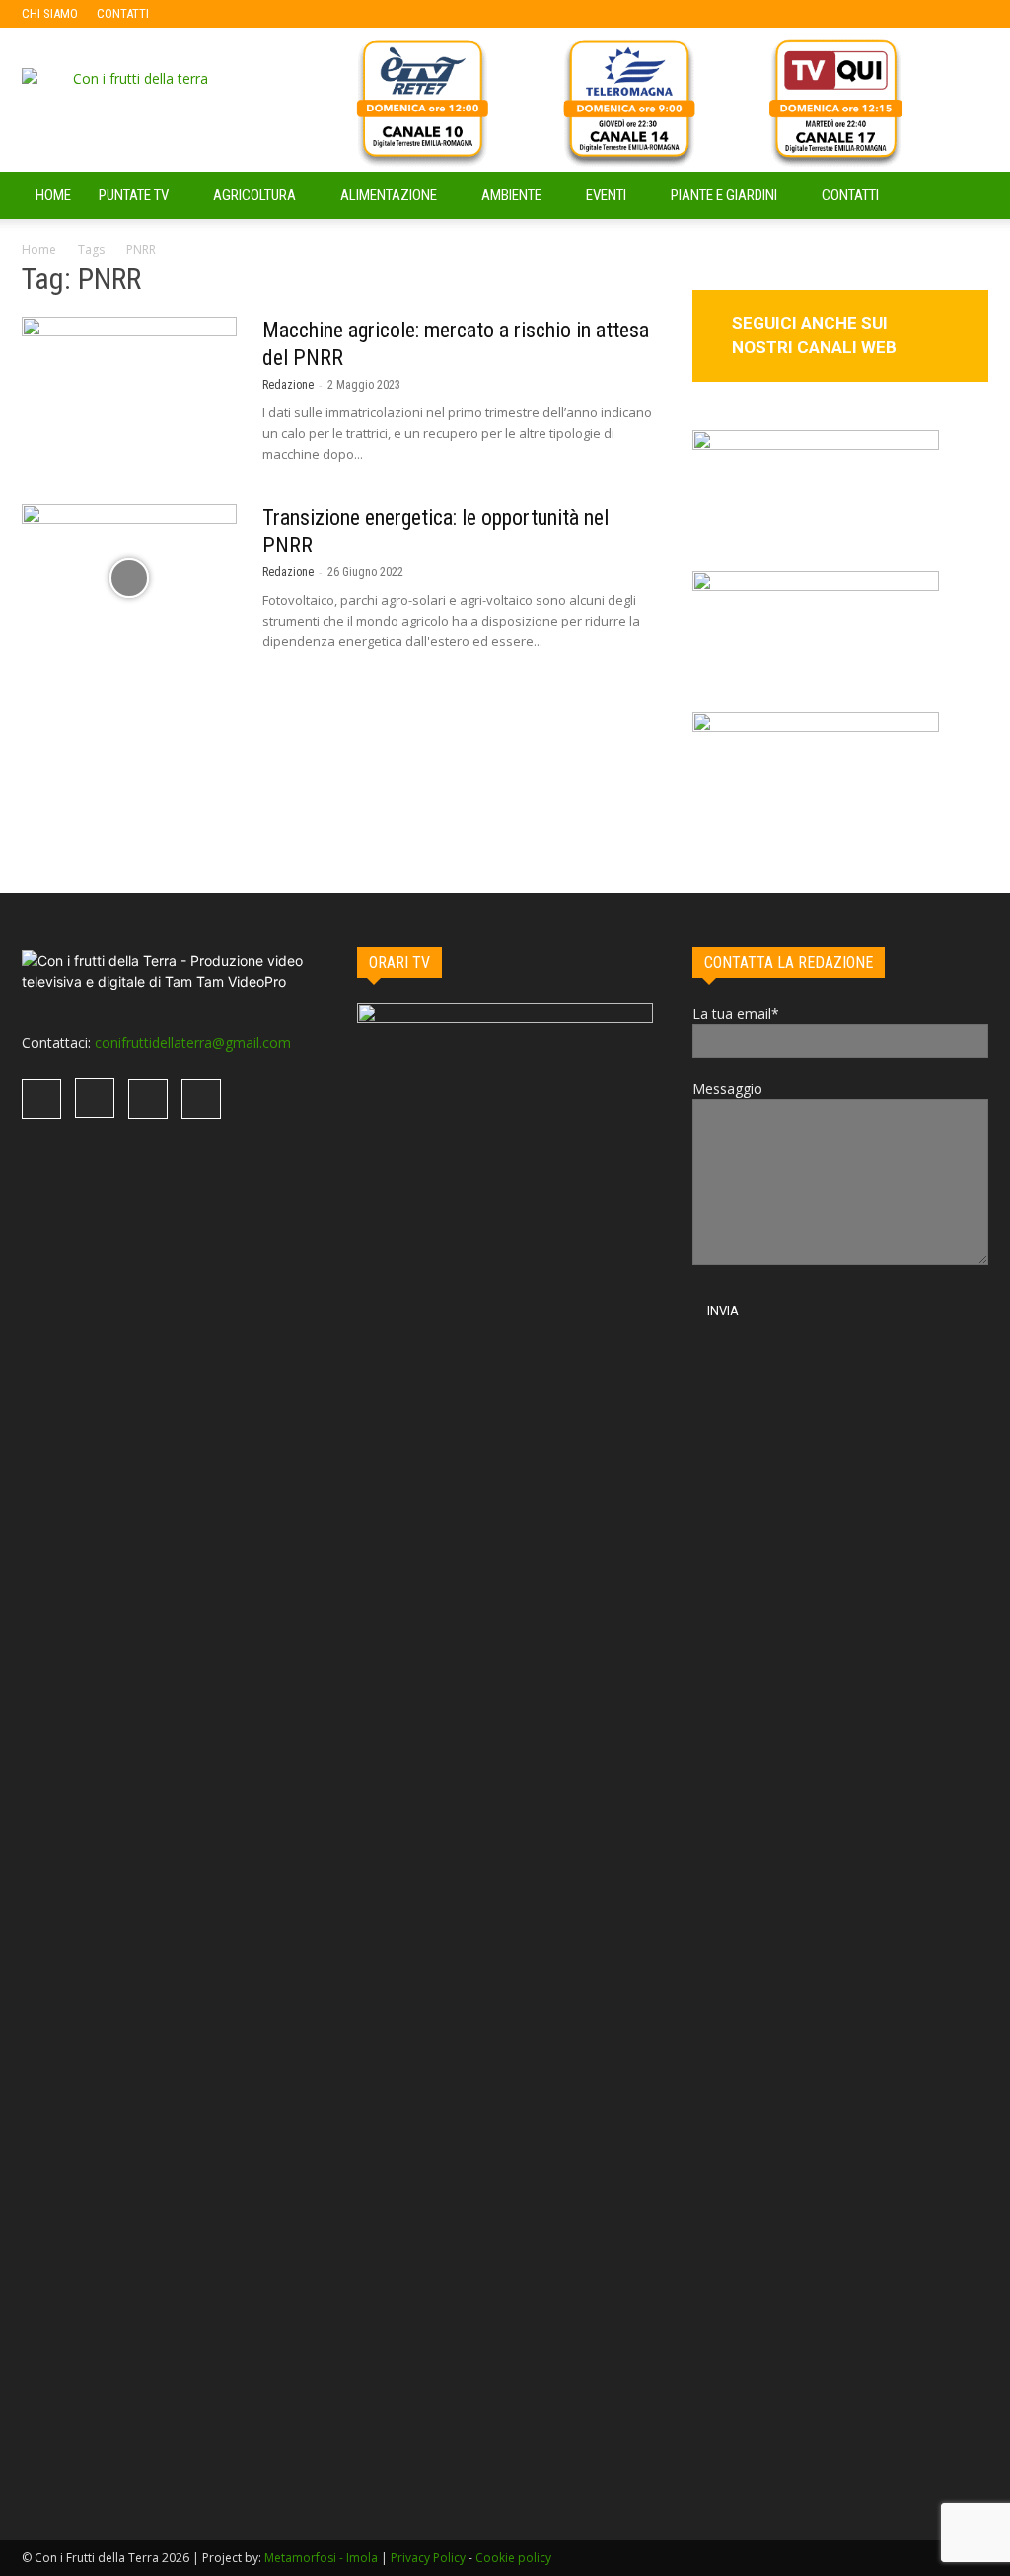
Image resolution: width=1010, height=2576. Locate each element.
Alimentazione (389, 195)
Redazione (288, 385)
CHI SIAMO (50, 13)
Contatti (850, 195)
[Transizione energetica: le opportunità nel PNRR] (129, 578)
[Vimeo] (260, 14)
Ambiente (511, 195)
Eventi (606, 195)
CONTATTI (123, 13)
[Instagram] (228, 14)
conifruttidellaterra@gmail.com (193, 1042)
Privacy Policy (428, 2558)
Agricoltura (254, 195)
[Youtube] (293, 14)
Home (39, 249)
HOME (53, 195)
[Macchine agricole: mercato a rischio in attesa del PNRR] (129, 391)
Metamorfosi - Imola (321, 2558)
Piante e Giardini (724, 195)
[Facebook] (195, 14)
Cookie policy (513, 2558)
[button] (965, 197)
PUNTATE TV (134, 195)
